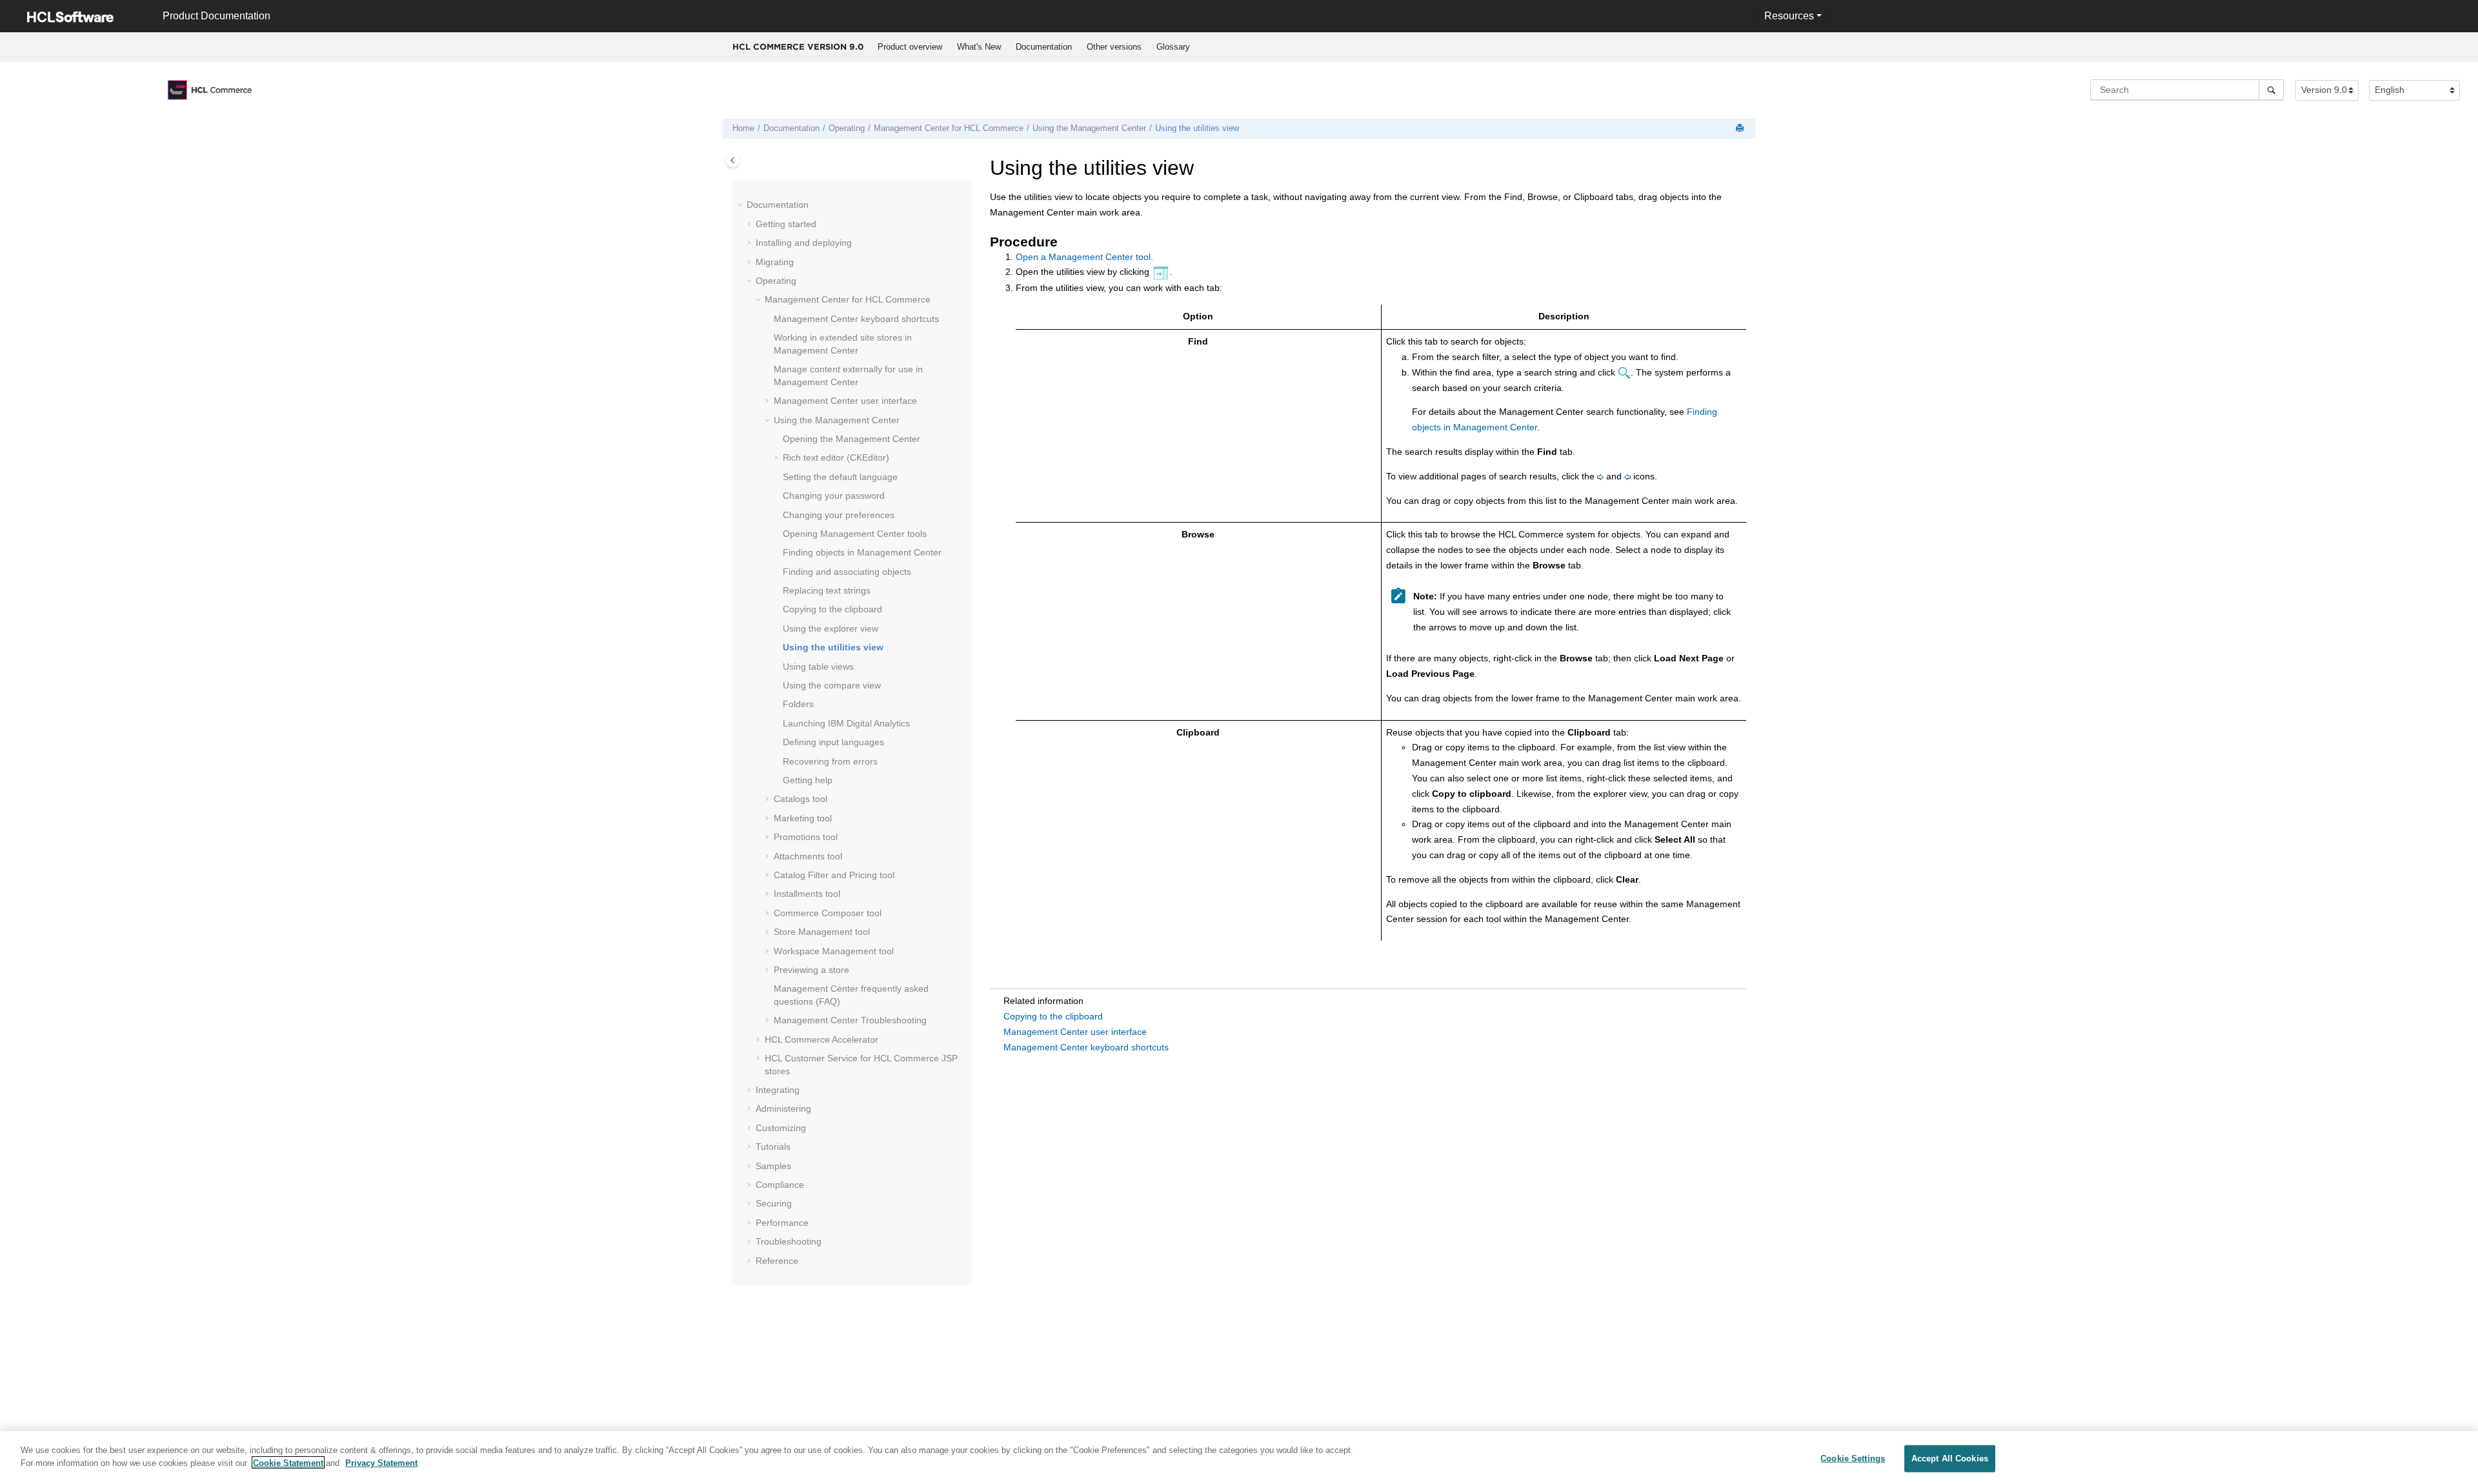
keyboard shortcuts (856, 319)
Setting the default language (840, 477)
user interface (845, 401)
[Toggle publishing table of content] (733, 160)
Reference (777, 1261)
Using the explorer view (831, 628)
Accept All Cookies (1950, 1459)
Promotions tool (806, 837)
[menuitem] (910, 47)
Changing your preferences (839, 515)
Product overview (910, 47)
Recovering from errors (830, 761)
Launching (846, 723)
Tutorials (773, 1147)
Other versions (1114, 47)
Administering (783, 1108)
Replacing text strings (827, 590)
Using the (1089, 128)
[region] (1239, 1458)
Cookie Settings (1853, 1459)
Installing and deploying (804, 243)
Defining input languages (833, 742)
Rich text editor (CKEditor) (836, 457)
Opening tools (855, 534)
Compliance (780, 1185)
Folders (798, 704)
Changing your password (834, 496)
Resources (1789, 16)
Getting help (808, 780)
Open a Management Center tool (1083, 257)
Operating (847, 128)
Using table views (818, 667)
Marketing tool (803, 818)
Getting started (786, 224)
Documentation (1044, 47)
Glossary (1173, 47)
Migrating (775, 262)
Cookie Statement (288, 1462)
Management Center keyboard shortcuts (1086, 1047)
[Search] (2271, 90)
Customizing (781, 1128)
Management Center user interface (1075, 1032)
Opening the (851, 439)
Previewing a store (811, 970)
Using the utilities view (1197, 128)
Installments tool (807, 894)
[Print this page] (1741, 129)
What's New (979, 47)
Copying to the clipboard (832, 609)
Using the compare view (832, 685)
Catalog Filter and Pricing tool (834, 875)
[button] (741, 205)
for (949, 128)
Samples (773, 1166)
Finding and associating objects (847, 572)
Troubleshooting (850, 1020)
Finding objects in (862, 552)
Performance (782, 1223)
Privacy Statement (381, 1462)
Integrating (778, 1090)
